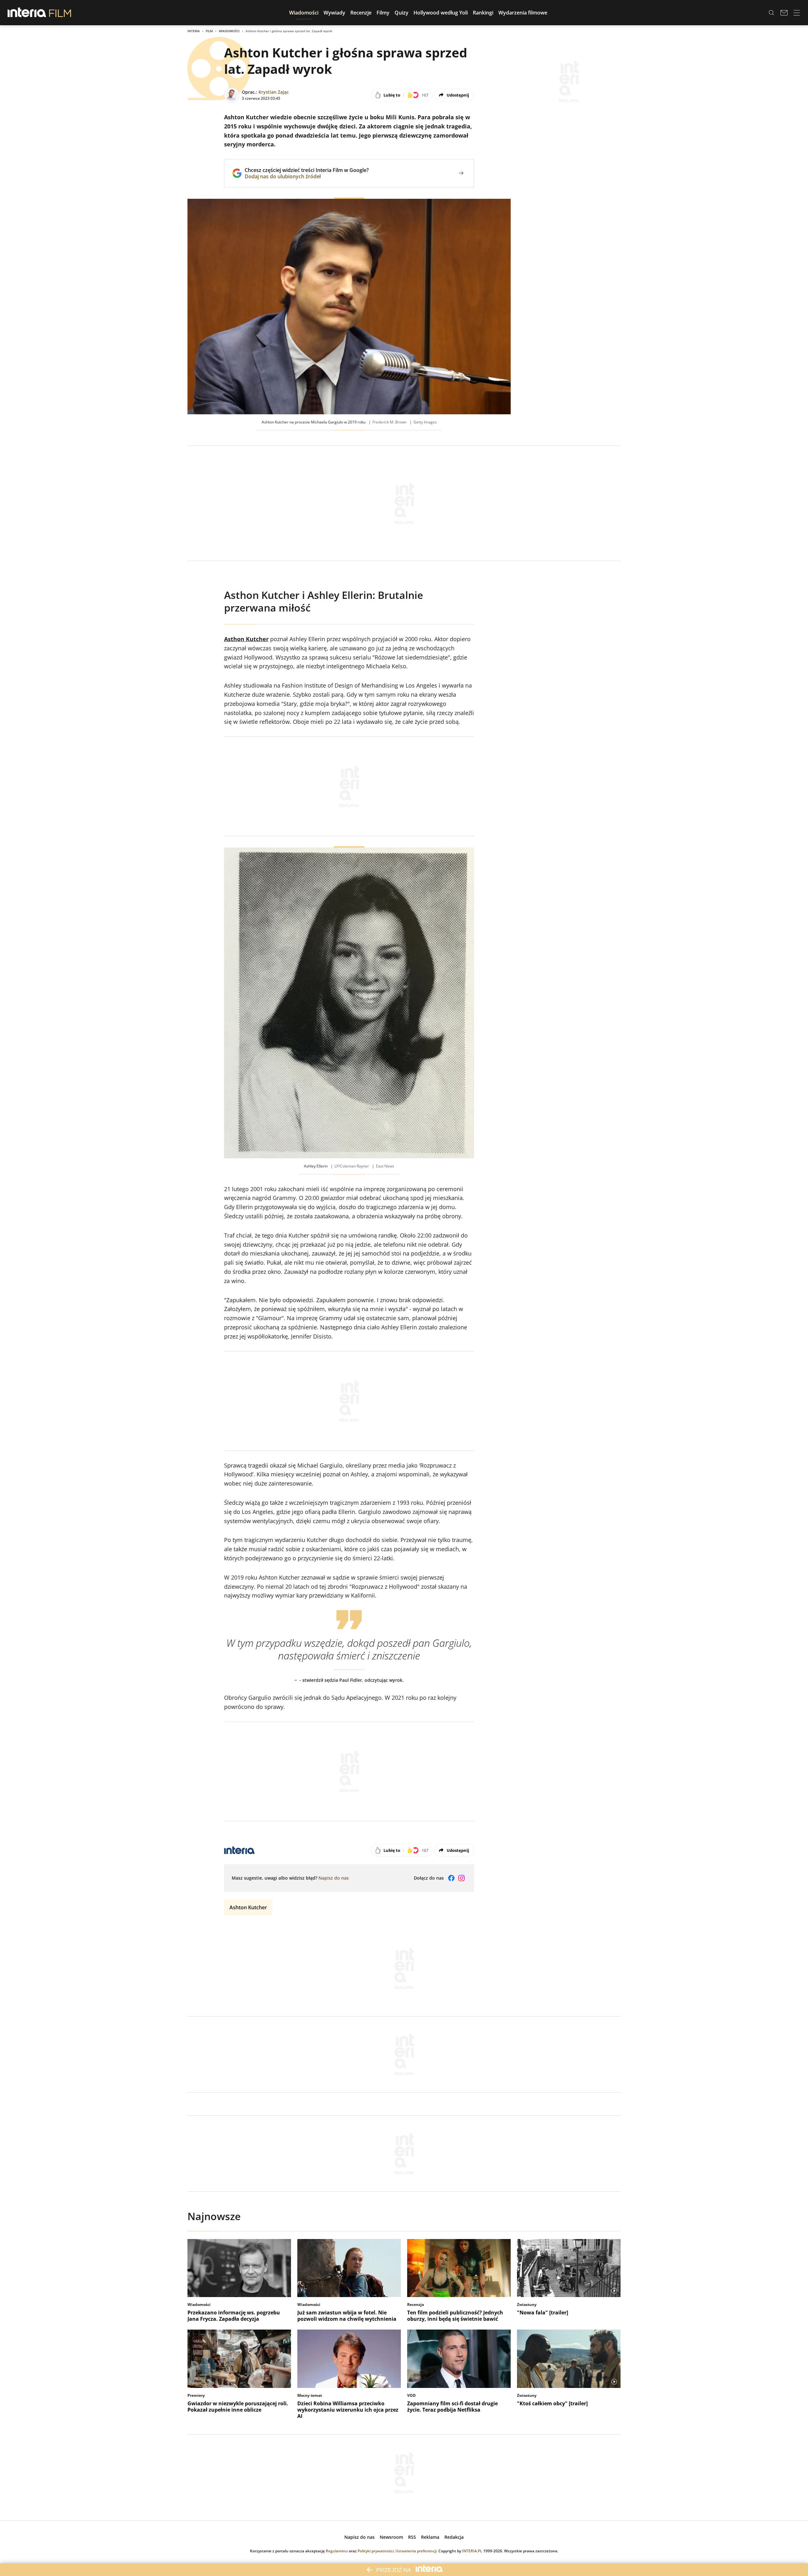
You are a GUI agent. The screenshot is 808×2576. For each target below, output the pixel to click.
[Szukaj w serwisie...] (771, 13)
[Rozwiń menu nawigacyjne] (797, 13)
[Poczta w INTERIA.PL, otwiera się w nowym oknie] (784, 13)
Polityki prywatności (376, 2551)
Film (209, 31)
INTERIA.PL (472, 2551)
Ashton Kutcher (248, 1907)
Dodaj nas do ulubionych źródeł (307, 176)
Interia (194, 31)
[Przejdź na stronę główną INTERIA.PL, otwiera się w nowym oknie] (27, 13)
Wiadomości (229, 31)
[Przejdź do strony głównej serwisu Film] (60, 13)
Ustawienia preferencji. (416, 2551)
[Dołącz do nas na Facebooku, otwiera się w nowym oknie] (451, 1878)
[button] (304, 13)
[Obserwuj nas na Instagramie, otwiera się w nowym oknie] (461, 1878)
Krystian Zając (274, 92)
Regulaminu (337, 2551)
